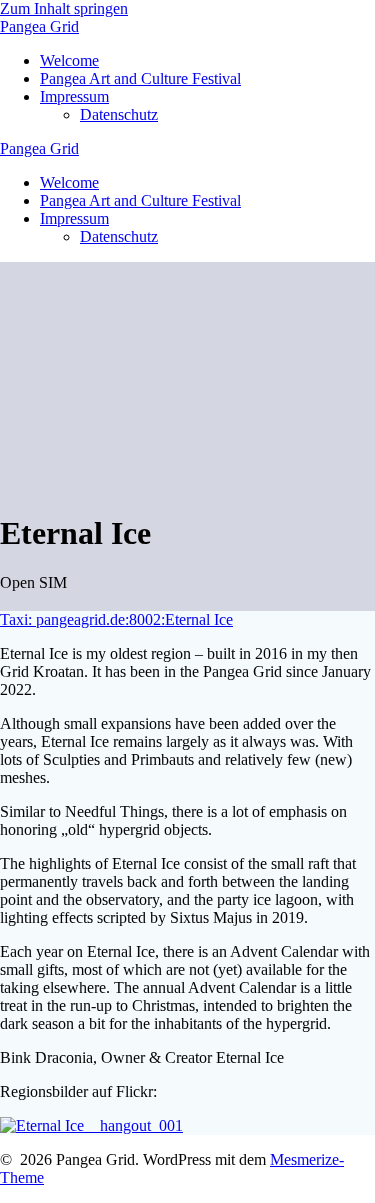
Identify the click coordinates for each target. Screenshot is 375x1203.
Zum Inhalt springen (64, 8)
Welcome (69, 60)
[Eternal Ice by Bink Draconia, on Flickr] (91, 1125)
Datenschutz (119, 114)
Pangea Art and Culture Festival (140, 78)
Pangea (39, 26)
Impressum (74, 96)
